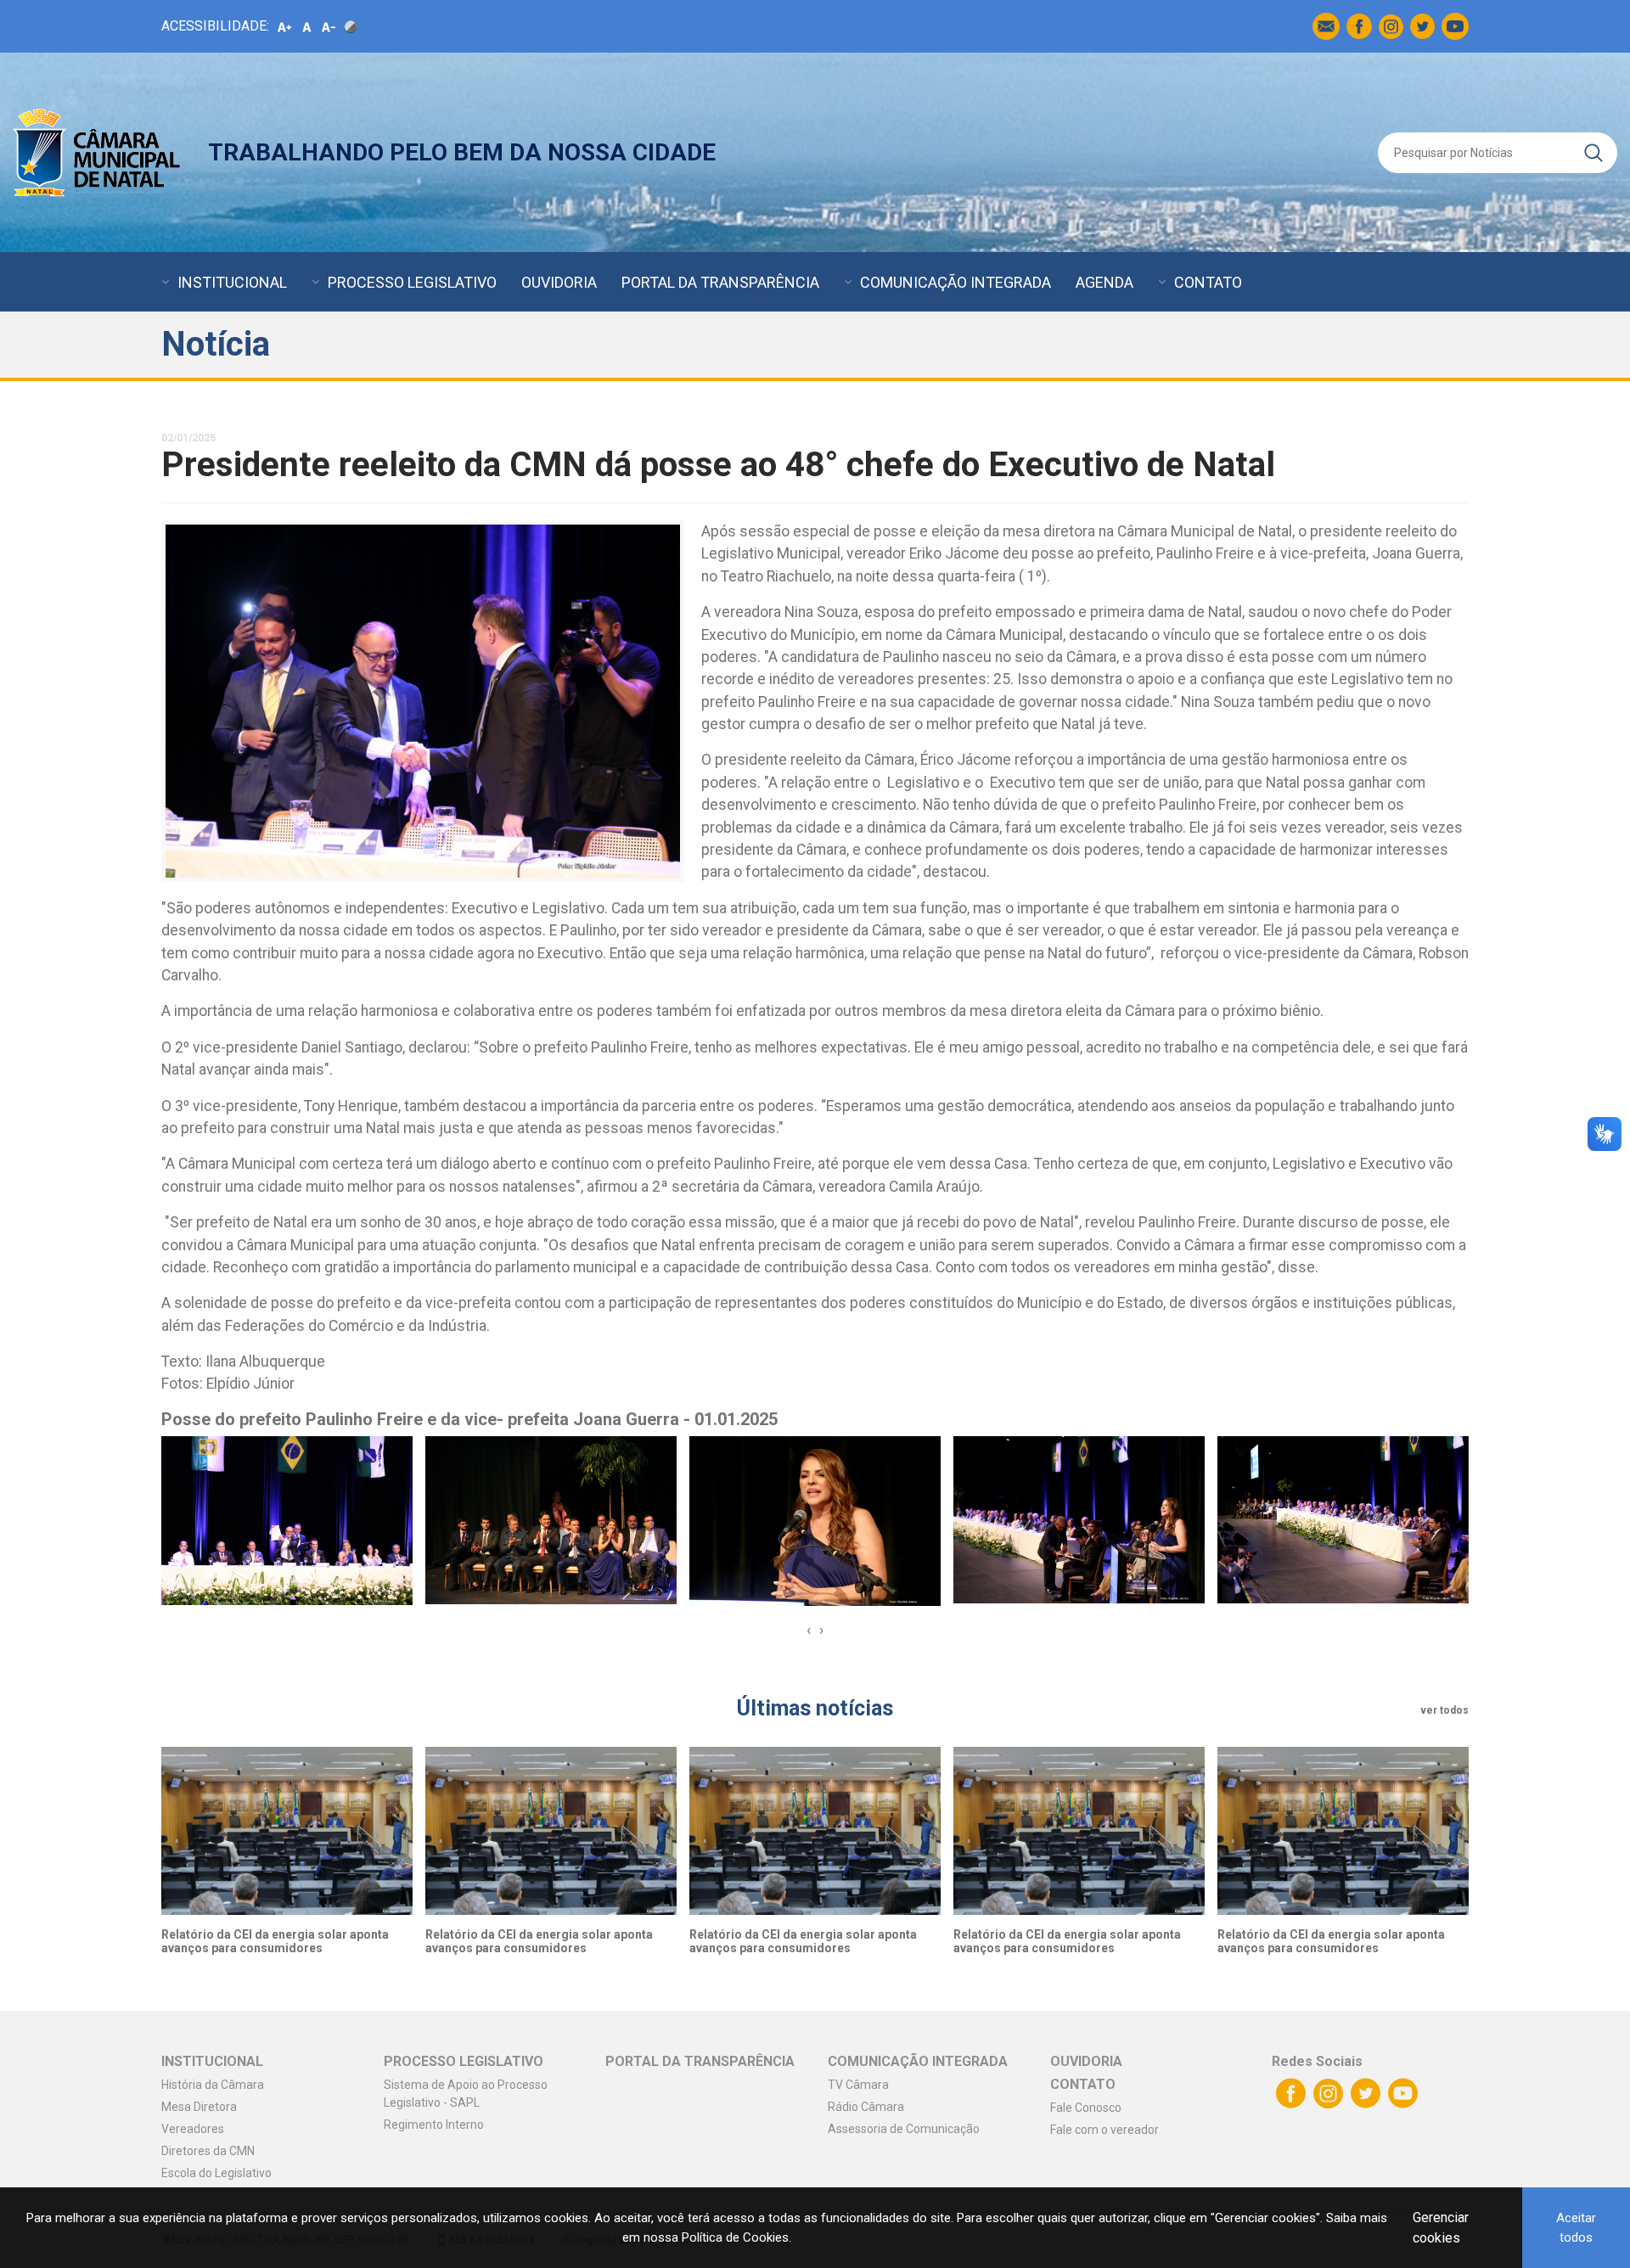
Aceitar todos (1576, 2228)
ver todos (1445, 1710)
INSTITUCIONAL (232, 282)
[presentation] (809, 1630)
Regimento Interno (434, 2125)
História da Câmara (213, 2085)
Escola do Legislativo (216, 2173)
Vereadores (193, 2129)
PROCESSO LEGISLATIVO (412, 282)
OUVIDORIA (559, 282)
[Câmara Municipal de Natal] (98, 152)
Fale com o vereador (1104, 2130)
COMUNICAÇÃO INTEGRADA (956, 282)
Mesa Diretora (199, 2107)
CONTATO (1208, 282)
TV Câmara (858, 2085)
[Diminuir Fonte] (329, 26)
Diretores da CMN (208, 2151)
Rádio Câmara (866, 2107)
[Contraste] (351, 26)
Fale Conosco (1086, 2108)
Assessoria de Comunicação (904, 2129)
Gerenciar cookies (1441, 2228)
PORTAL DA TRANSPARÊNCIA (720, 282)
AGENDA (1104, 282)
